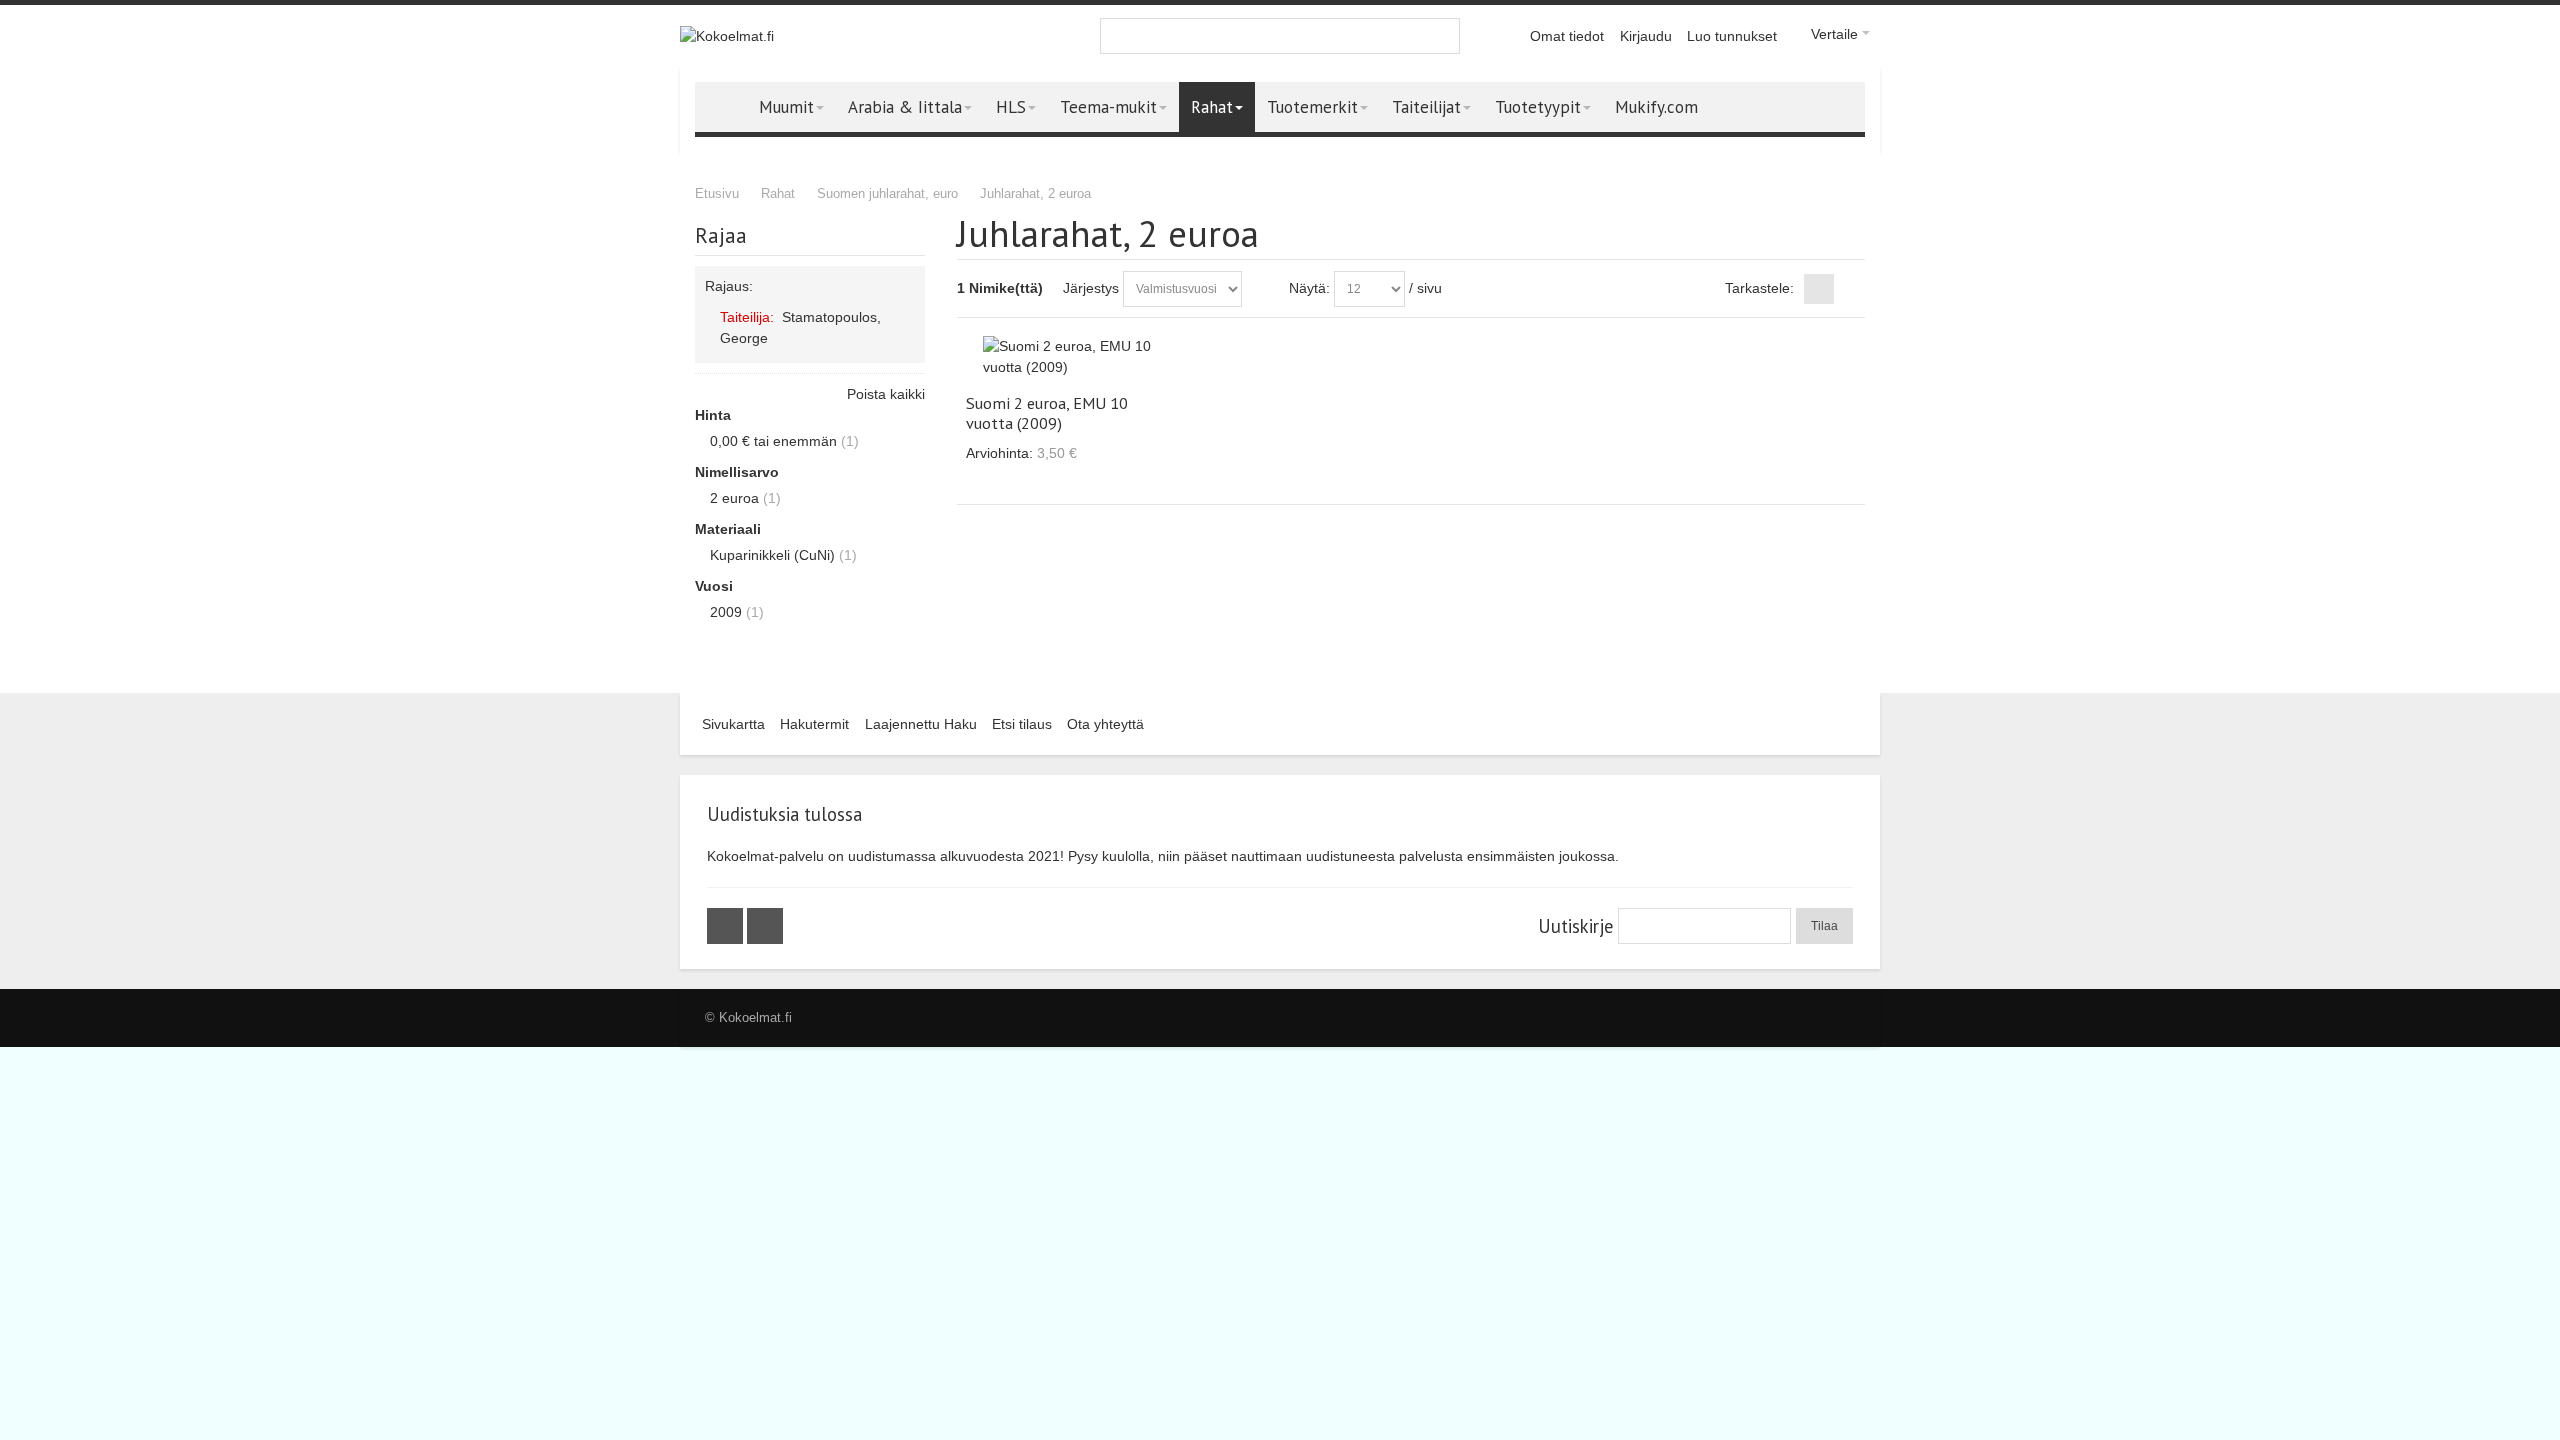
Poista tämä (906, 337)
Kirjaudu (1646, 36)
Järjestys (1091, 288)
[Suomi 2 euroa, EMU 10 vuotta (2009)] (1070, 357)
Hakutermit (814, 724)
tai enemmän (773, 441)
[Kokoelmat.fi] (727, 36)
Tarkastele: (1759, 288)
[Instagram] (765, 926)
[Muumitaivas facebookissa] (727, 926)
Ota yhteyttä (1105, 724)
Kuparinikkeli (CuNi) (772, 555)
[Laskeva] (1261, 289)
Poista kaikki (886, 394)
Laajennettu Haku (921, 724)
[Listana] (1850, 289)
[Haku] (1442, 36)
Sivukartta (733, 724)
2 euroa (734, 498)
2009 (726, 612)
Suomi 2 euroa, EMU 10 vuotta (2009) (1047, 413)
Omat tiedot (1567, 36)
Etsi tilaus (1022, 724)
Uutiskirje (1575, 926)
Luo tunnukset (1732, 36)
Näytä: (1309, 288)
